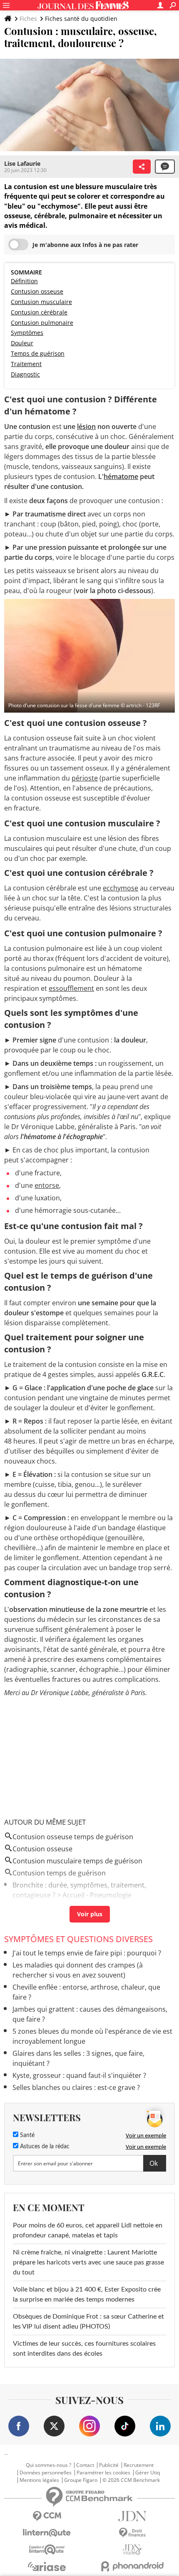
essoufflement (71, 988)
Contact (85, 2465)
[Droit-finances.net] (132, 2533)
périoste (85, 778)
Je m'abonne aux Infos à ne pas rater (85, 245)
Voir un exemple (146, 2135)
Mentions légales (39, 2480)
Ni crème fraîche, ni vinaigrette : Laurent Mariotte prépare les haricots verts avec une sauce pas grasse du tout (88, 2262)
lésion (86, 426)
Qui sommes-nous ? (48, 2465)
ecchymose (121, 888)
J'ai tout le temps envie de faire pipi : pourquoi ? (87, 1953)
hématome (121, 476)
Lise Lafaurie (22, 163)
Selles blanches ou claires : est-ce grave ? (76, 2087)
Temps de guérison (38, 353)
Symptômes (27, 333)
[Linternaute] (47, 2533)
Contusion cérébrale (39, 312)
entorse (47, 1185)
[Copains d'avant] (47, 2550)
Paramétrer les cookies (103, 2473)
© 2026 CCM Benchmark (131, 2480)
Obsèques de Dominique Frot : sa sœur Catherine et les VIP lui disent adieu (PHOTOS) (88, 2322)
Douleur (22, 343)
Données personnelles (46, 2473)
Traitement (26, 364)
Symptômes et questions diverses (78, 1939)
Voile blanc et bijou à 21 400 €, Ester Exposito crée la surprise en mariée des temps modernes (87, 2294)
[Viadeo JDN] (132, 2550)
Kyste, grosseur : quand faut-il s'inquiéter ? (79, 2075)
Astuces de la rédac (44, 2147)
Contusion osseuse (37, 291)
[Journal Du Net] (132, 2516)
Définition (24, 281)
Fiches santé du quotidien (81, 19)
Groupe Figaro (81, 2480)
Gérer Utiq (148, 2473)
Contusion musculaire (41, 302)
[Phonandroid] (132, 2566)
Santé (26, 2135)
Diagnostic (25, 374)
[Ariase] (47, 2566)
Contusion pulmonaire (42, 323)
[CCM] (47, 2516)
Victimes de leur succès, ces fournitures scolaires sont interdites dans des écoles (84, 2349)
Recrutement (139, 2465)
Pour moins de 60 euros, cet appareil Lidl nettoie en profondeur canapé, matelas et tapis (88, 2230)
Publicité (109, 2465)
